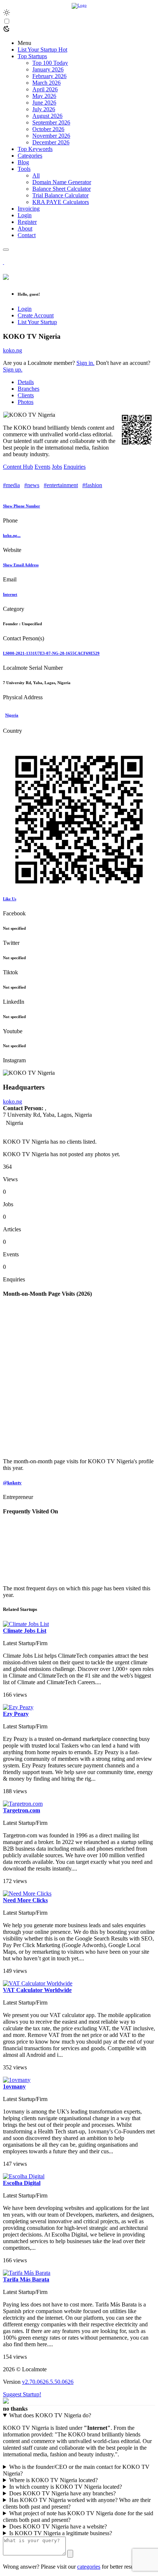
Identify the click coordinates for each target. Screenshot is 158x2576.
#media (11, 485)
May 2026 (44, 96)
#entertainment (61, 485)
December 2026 (51, 142)
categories (89, 2567)
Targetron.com (21, 1810)
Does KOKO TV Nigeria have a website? (58, 2526)
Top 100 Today (50, 63)
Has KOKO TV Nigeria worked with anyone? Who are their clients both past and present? (77, 2503)
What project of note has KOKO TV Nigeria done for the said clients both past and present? (78, 2517)
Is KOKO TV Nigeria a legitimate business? (61, 2533)
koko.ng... (12, 535)
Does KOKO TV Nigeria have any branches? (62, 2493)
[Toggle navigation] (6, 250)
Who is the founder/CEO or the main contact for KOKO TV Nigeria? (76, 2470)
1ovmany (14, 2086)
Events (42, 467)
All (36, 175)
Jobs (57, 467)
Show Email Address (21, 565)
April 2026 (45, 89)
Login (25, 309)
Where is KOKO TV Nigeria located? (53, 2480)
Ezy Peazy (16, 1714)
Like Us (10, 899)
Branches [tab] (28, 389)
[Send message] (70, 2554)
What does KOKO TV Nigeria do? (50, 2415)
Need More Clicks (25, 1900)
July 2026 (44, 109)
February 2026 (49, 76)
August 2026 (47, 116)
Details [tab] (26, 382)
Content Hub (18, 467)
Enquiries (75, 467)
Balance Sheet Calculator (62, 189)
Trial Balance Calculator (60, 195)
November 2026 (51, 136)
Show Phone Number (21, 506)
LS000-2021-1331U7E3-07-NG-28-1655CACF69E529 (51, 653)
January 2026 (48, 69)
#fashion (92, 485)
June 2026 (44, 103)
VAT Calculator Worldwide (37, 1990)
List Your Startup (37, 322)
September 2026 (51, 122)
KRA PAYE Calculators (61, 202)
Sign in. (85, 363)
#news (32, 485)
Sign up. (13, 369)
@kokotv (12, 1483)
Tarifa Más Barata (26, 2279)
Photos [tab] (26, 402)
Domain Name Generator (62, 182)
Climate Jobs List (25, 1631)
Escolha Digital (22, 2183)
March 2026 (46, 83)
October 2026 (48, 129)
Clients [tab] (26, 395)
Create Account (36, 315)
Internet (10, 594)
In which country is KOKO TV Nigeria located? (66, 2487)
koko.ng (12, 350)
